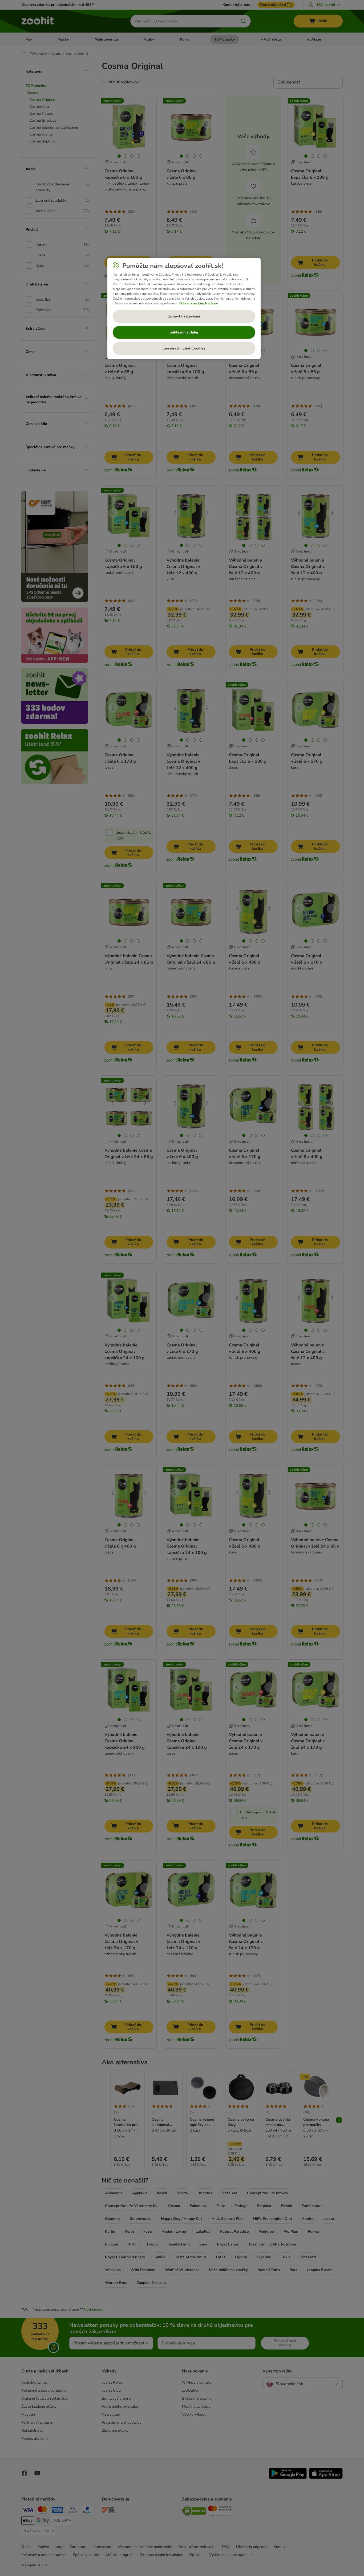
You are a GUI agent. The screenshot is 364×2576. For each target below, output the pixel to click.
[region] (184, 308)
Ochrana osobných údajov (199, 303)
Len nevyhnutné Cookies (184, 348)
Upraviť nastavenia (184, 316)
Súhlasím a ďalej (184, 332)
